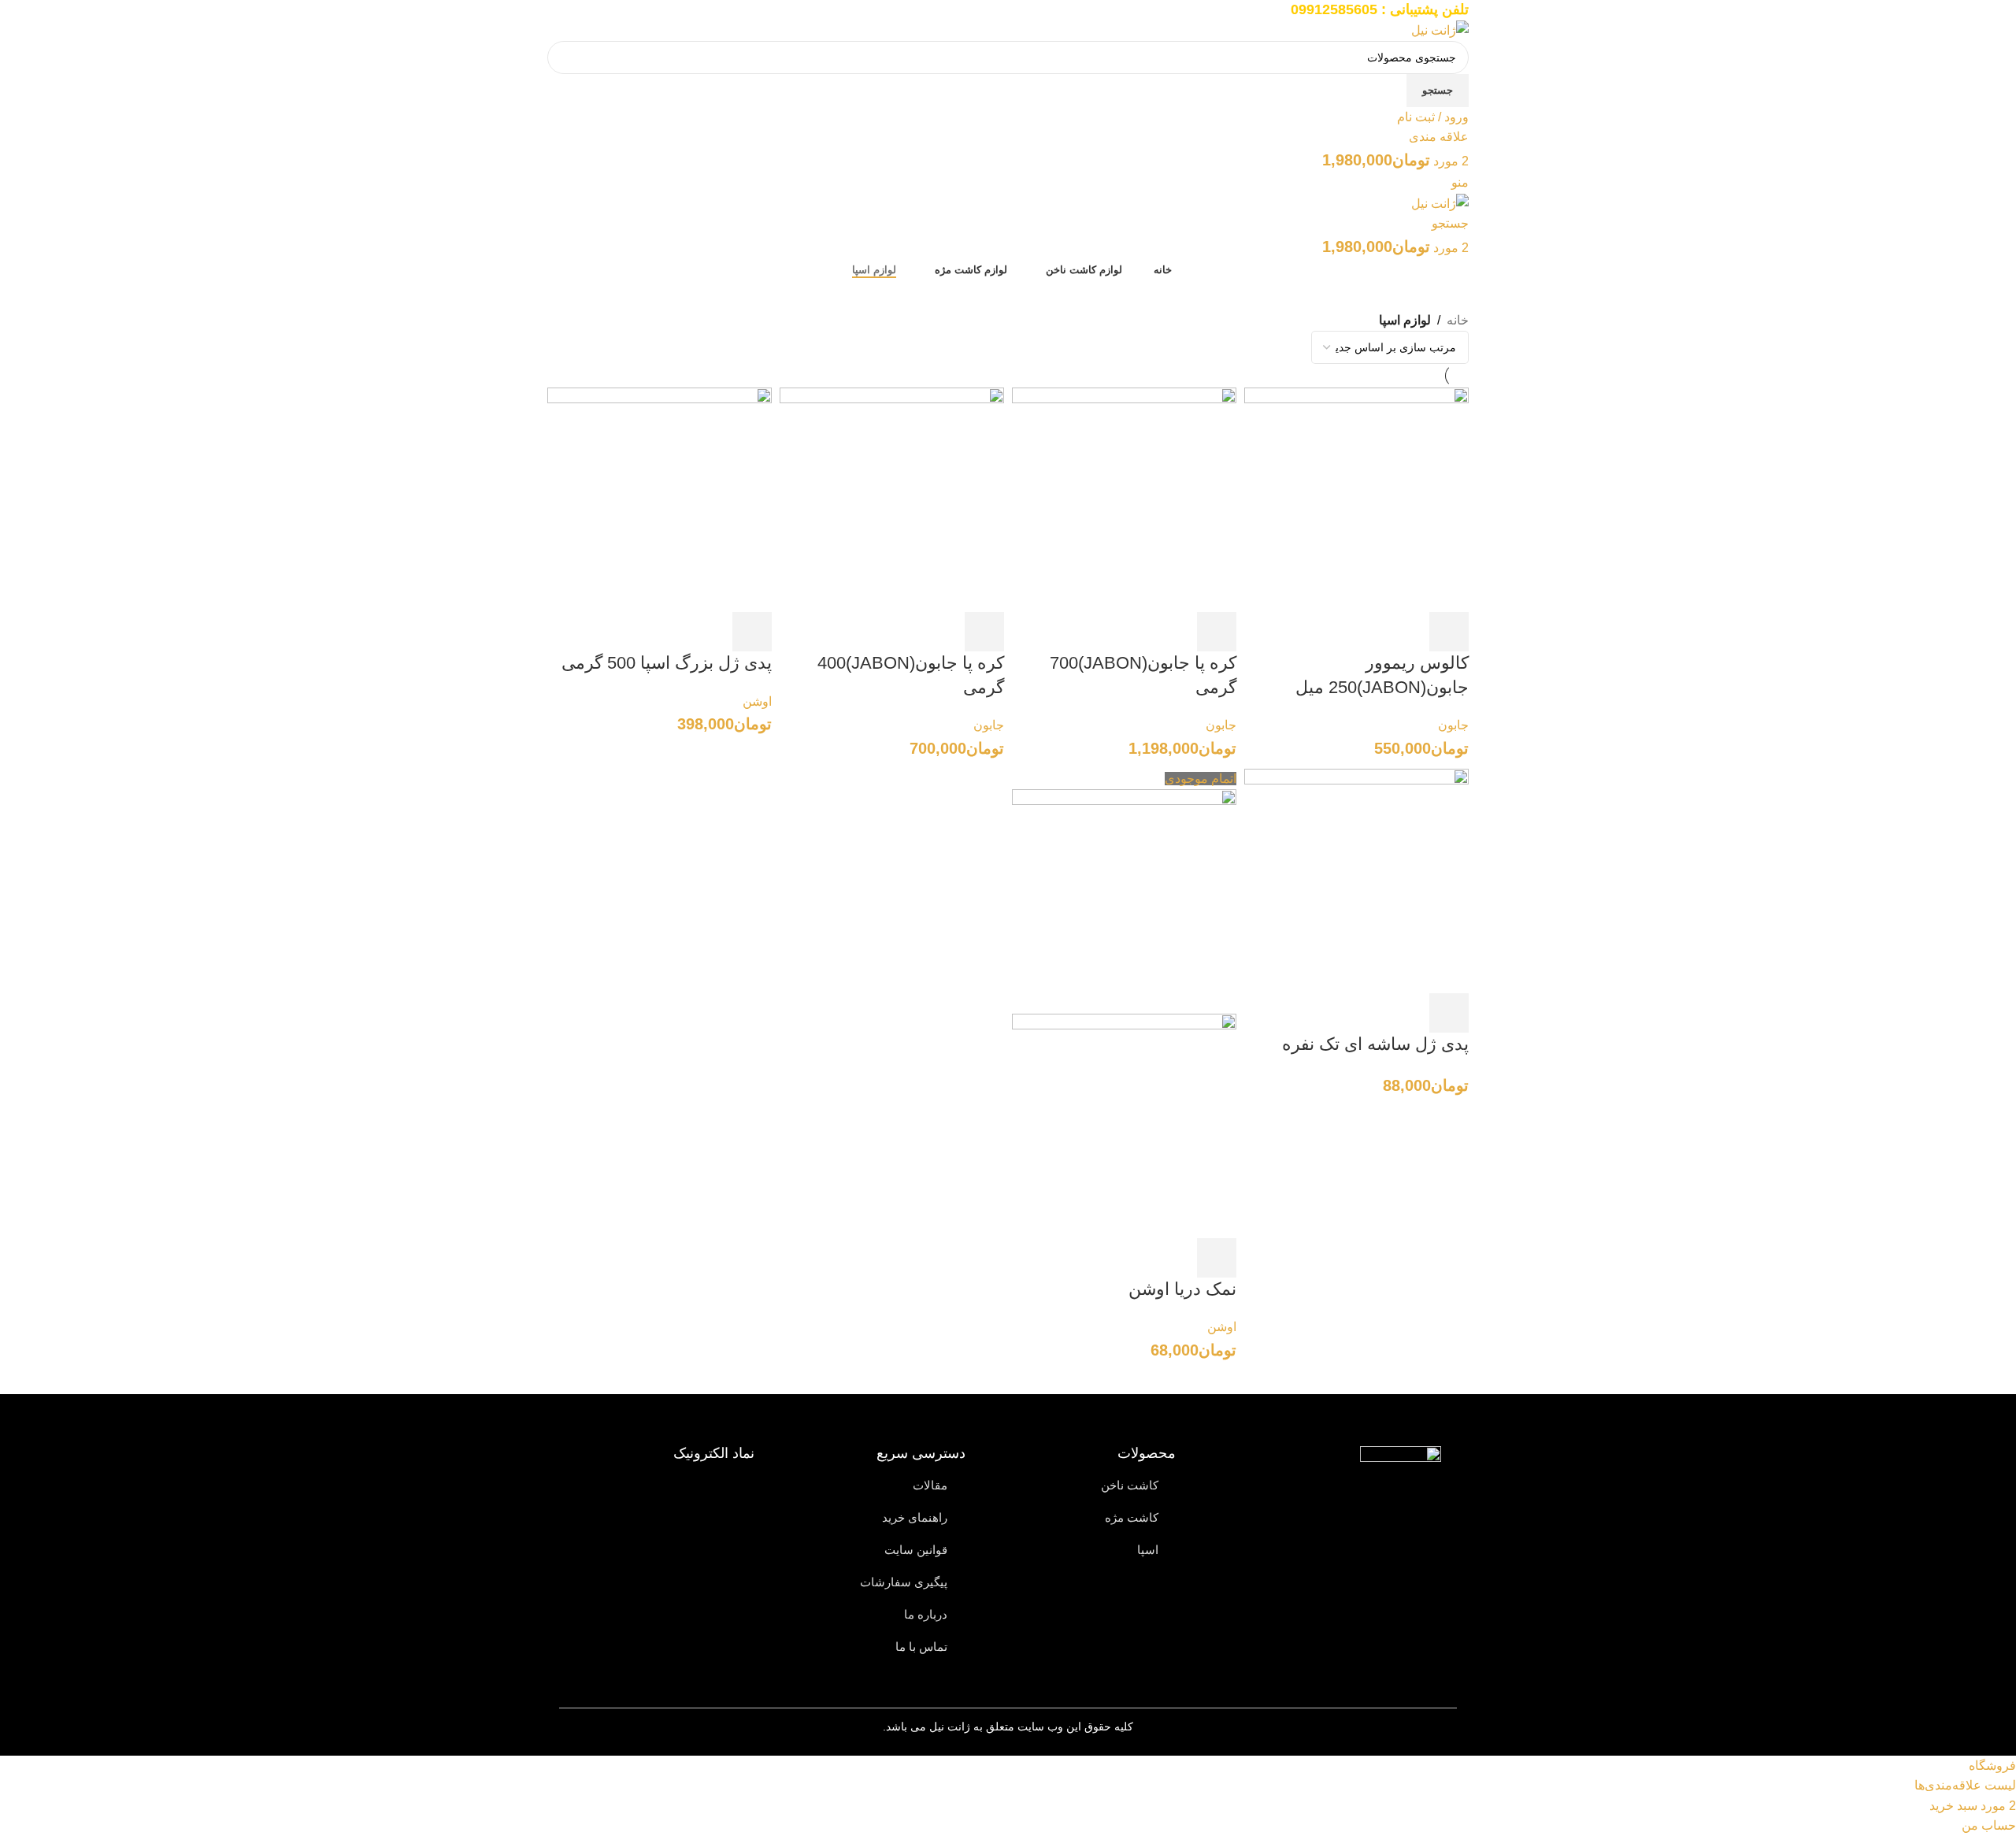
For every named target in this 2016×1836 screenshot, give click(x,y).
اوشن (757, 701)
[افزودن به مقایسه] (1370, 632)
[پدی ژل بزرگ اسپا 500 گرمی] (660, 499)
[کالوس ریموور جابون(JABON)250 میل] (1356, 499)
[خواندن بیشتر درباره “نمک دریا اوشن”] (1217, 1258)
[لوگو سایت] (1440, 30)
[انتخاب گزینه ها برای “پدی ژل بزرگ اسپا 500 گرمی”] (752, 632)
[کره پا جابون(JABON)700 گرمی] (1124, 499)
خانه (1458, 320)
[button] (1449, 632)
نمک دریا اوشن (1182, 1289)
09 (1299, 9)
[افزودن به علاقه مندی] (1331, 632)
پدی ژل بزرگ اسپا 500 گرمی (667, 663)
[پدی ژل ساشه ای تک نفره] (1356, 880)
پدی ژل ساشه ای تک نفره (1373, 1044)
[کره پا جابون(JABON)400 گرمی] (892, 499)
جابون (1453, 725)
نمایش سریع (1410, 632)
